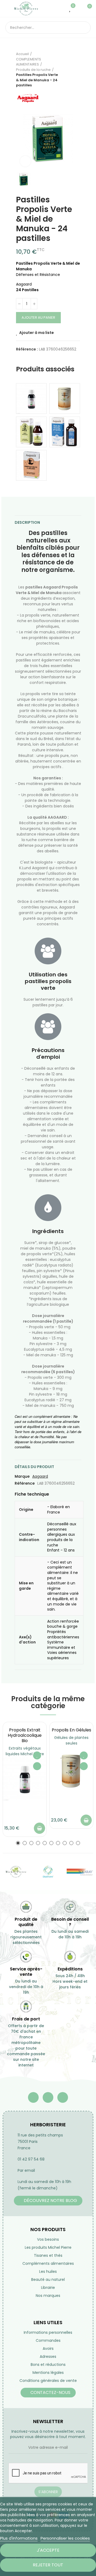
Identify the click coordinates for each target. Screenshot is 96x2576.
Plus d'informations (19, 2538)
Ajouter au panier (38, 317)
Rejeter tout (48, 2565)
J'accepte (48, 2550)
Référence (25, 1483)
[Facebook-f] (33, 2097)
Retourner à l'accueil (69, 70)
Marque (22, 1476)
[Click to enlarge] (25, 161)
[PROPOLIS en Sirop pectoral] (31, 432)
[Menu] (8, 9)
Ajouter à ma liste (37, 333)
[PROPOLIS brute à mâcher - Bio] (31, 465)
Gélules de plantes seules (71, 1740)
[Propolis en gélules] (65, 398)
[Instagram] (63, 2097)
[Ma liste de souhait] (70, 9)
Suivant (76, 70)
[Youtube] (48, 2097)
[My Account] (78, 9)
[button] (18, 1843)
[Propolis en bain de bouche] (65, 432)
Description (27, 522)
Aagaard (40, 1476)
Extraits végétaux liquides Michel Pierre (25, 1751)
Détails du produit (34, 1467)
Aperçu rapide (37, 1766)
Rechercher (85, 28)
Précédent (63, 70)
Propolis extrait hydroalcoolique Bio (25, 1735)
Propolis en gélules (71, 1730)
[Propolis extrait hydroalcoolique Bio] (31, 398)
